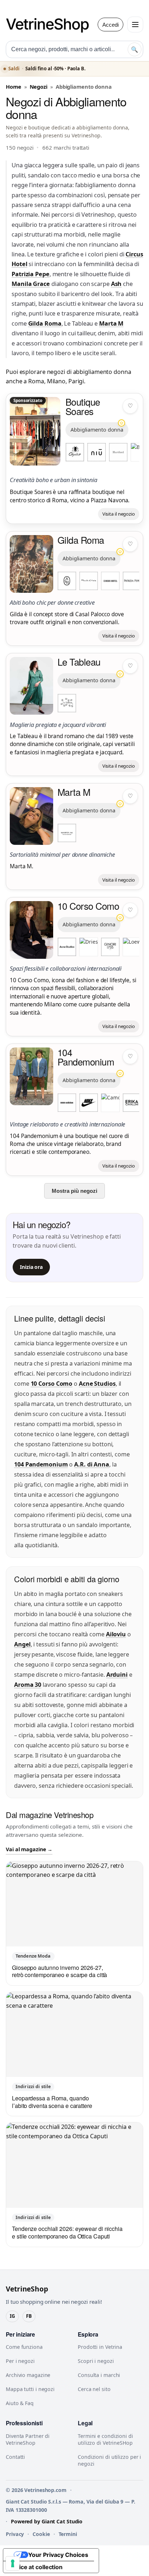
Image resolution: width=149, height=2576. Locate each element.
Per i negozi (20, 2361)
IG (12, 2316)
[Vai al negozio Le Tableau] (31, 686)
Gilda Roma (45, 323)
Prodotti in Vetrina (100, 2347)
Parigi (76, 381)
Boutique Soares (83, 406)
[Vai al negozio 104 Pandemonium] (31, 1076)
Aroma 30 (28, 1685)
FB (29, 2316)
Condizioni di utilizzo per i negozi (109, 2460)
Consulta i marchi (99, 2375)
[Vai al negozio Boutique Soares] (35, 431)
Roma (36, 381)
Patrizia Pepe (31, 274)
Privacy (15, 2534)
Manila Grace (31, 284)
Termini (68, 2534)
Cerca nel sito (94, 2389)
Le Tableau (79, 662)
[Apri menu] (135, 25)
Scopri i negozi (96, 2361)
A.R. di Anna (92, 1464)
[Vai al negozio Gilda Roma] (31, 564)
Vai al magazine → (29, 1849)
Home (14, 87)
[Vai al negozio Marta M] (31, 816)
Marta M (111, 323)
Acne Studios (97, 1384)
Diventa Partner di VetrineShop (28, 2439)
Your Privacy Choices (58, 2555)
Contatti (15, 2457)
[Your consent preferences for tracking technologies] (13, 2563)
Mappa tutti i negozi (30, 2389)
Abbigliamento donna (97, 430)
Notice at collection (36, 2567)
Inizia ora (31, 1267)
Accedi (110, 25)
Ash (116, 284)
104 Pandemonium (86, 1057)
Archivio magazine (28, 2375)
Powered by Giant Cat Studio (47, 2521)
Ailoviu (116, 1634)
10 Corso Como (88, 906)
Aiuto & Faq (20, 2403)
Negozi (39, 87)
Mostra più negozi (74, 1191)
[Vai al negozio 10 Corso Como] (31, 930)
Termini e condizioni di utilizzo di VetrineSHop (105, 2439)
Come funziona (24, 2347)
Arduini (117, 1675)
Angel (22, 1644)
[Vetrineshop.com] (51, 25)
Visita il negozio (119, 514)
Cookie (41, 2534)
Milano (56, 381)
